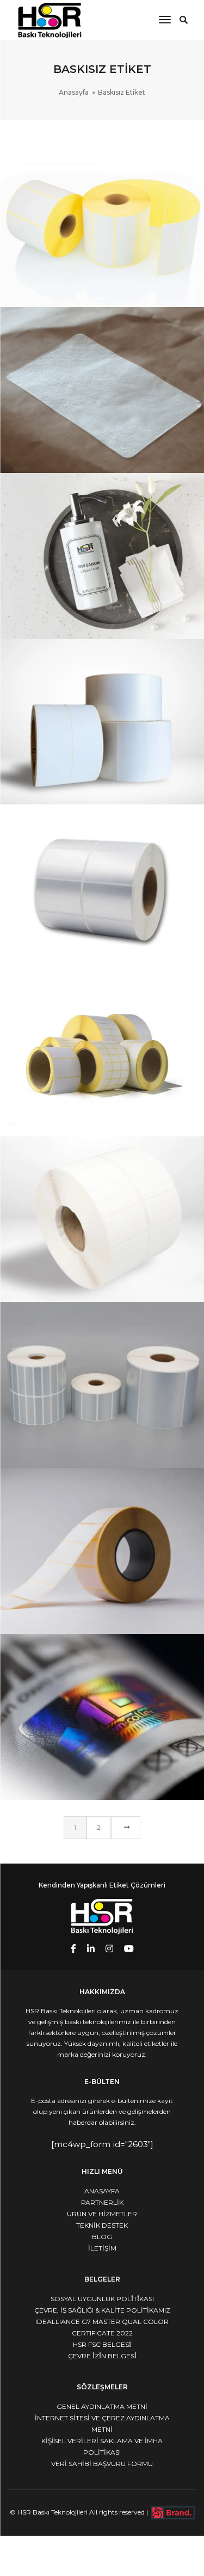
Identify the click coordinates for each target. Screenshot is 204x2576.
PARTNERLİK (102, 2202)
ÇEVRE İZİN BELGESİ (102, 2356)
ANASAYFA (102, 2191)
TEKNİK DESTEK (102, 2225)
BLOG (102, 2237)
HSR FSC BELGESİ (102, 2344)
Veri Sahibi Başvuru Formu (102, 2464)
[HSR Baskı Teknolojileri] (50, 19)
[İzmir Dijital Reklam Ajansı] (173, 2512)
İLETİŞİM (102, 2248)
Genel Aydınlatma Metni (102, 2406)
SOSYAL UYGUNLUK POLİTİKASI (102, 2299)
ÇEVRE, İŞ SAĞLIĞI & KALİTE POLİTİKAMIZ (102, 2310)
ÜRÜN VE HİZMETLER (102, 2214)
